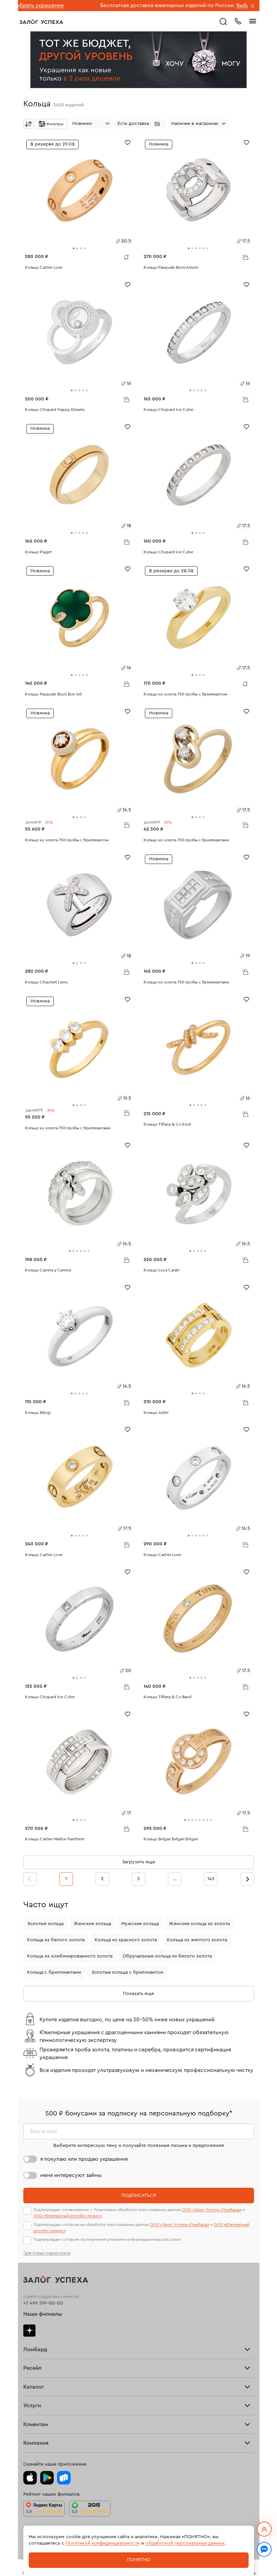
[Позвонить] (238, 21)
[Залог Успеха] (41, 22)
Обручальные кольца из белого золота (167, 1956)
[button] (140, 124)
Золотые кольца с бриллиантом (127, 1972)
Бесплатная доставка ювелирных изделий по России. (104, 5)
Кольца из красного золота (126, 1940)
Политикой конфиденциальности (103, 2543)
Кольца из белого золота (56, 1940)
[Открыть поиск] (223, 22)
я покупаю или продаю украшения (84, 2159)
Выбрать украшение (199, 5)
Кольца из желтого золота (197, 1940)
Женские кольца (92, 1924)
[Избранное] (128, 142)
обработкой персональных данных (185, 2543)
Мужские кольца (140, 1924)
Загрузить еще (138, 1862)
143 (211, 1879)
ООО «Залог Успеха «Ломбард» (212, 2210)
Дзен (29, 2331)
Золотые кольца (45, 1924)
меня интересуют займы (71, 2175)
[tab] (73, 248)
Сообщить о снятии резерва (125, 256)
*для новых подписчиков (47, 2253)
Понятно (139, 2560)
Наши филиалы (43, 2314)
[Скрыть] (253, 6)
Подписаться (139, 2196)
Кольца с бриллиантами (54, 1972)
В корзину (245, 257)
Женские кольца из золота (199, 1924)
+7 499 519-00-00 (43, 2303)
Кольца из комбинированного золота (70, 1956)
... (175, 1879)
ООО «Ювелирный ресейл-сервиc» (68, 2216)
